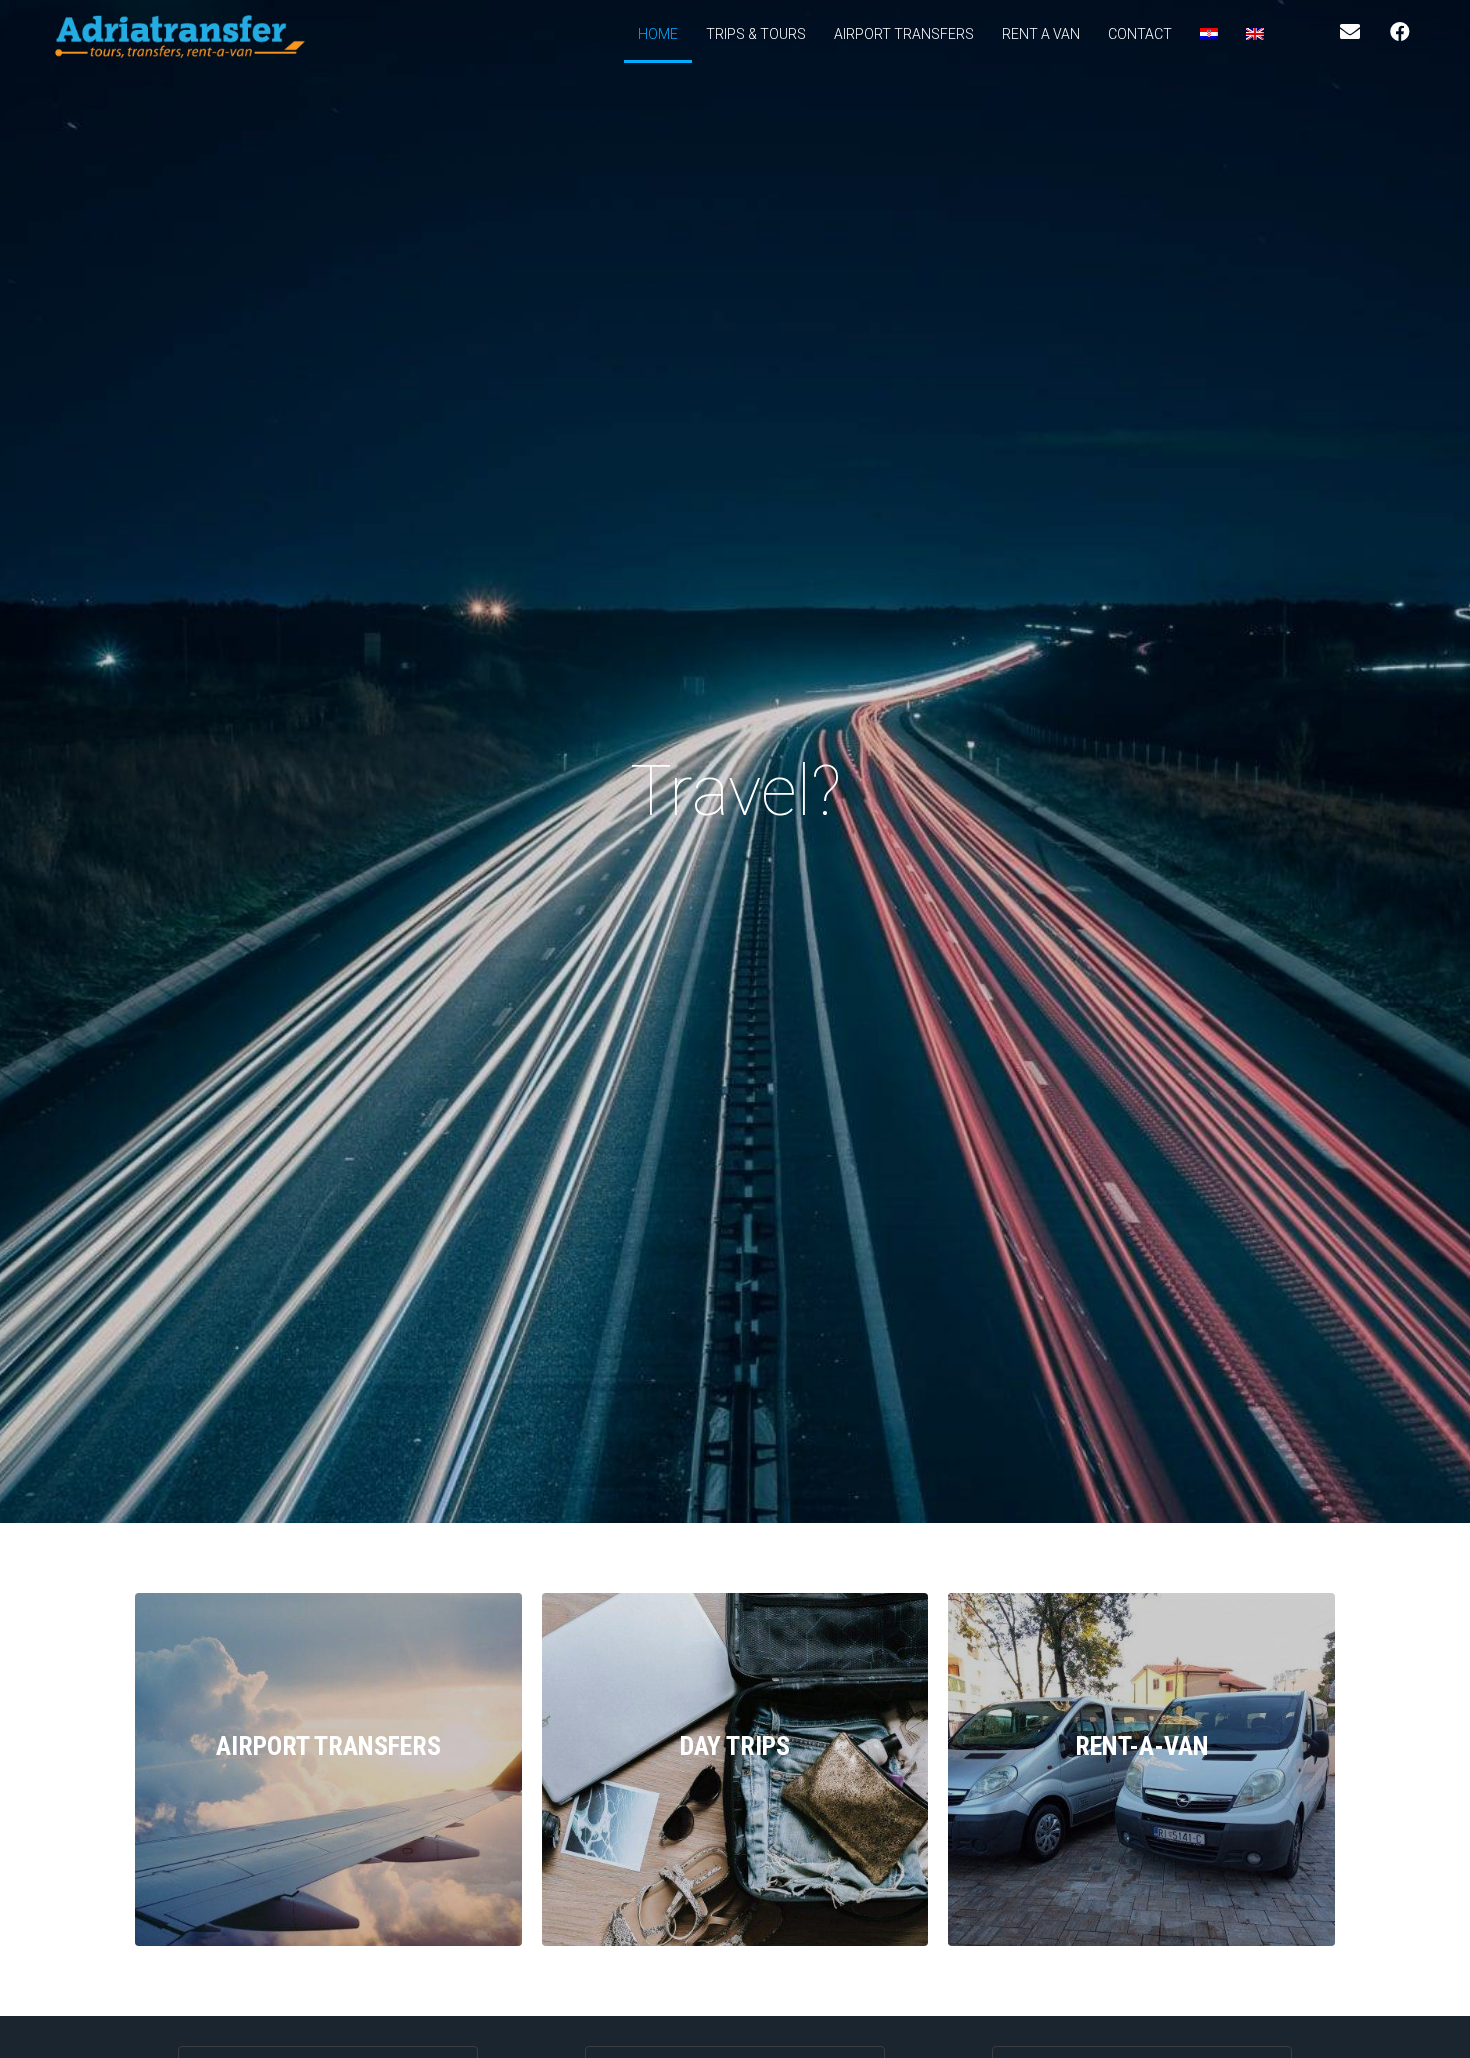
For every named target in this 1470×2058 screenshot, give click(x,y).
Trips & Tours (756, 34)
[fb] (1400, 32)
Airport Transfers (904, 34)
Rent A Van (1041, 34)
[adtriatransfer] (180, 36)
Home (658, 34)
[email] (1350, 32)
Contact (1140, 34)
